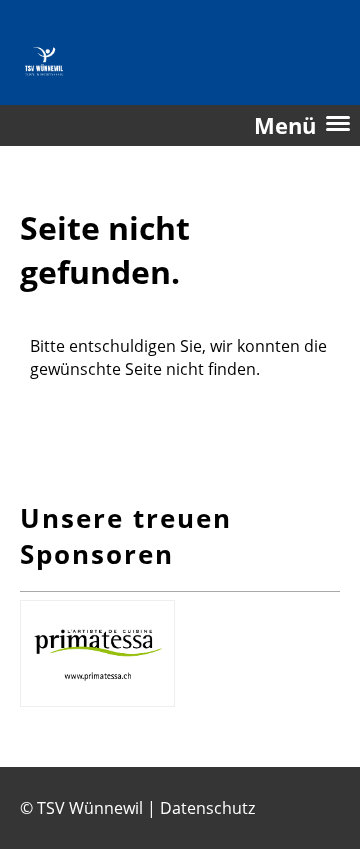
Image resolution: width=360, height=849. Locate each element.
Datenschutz (207, 808)
